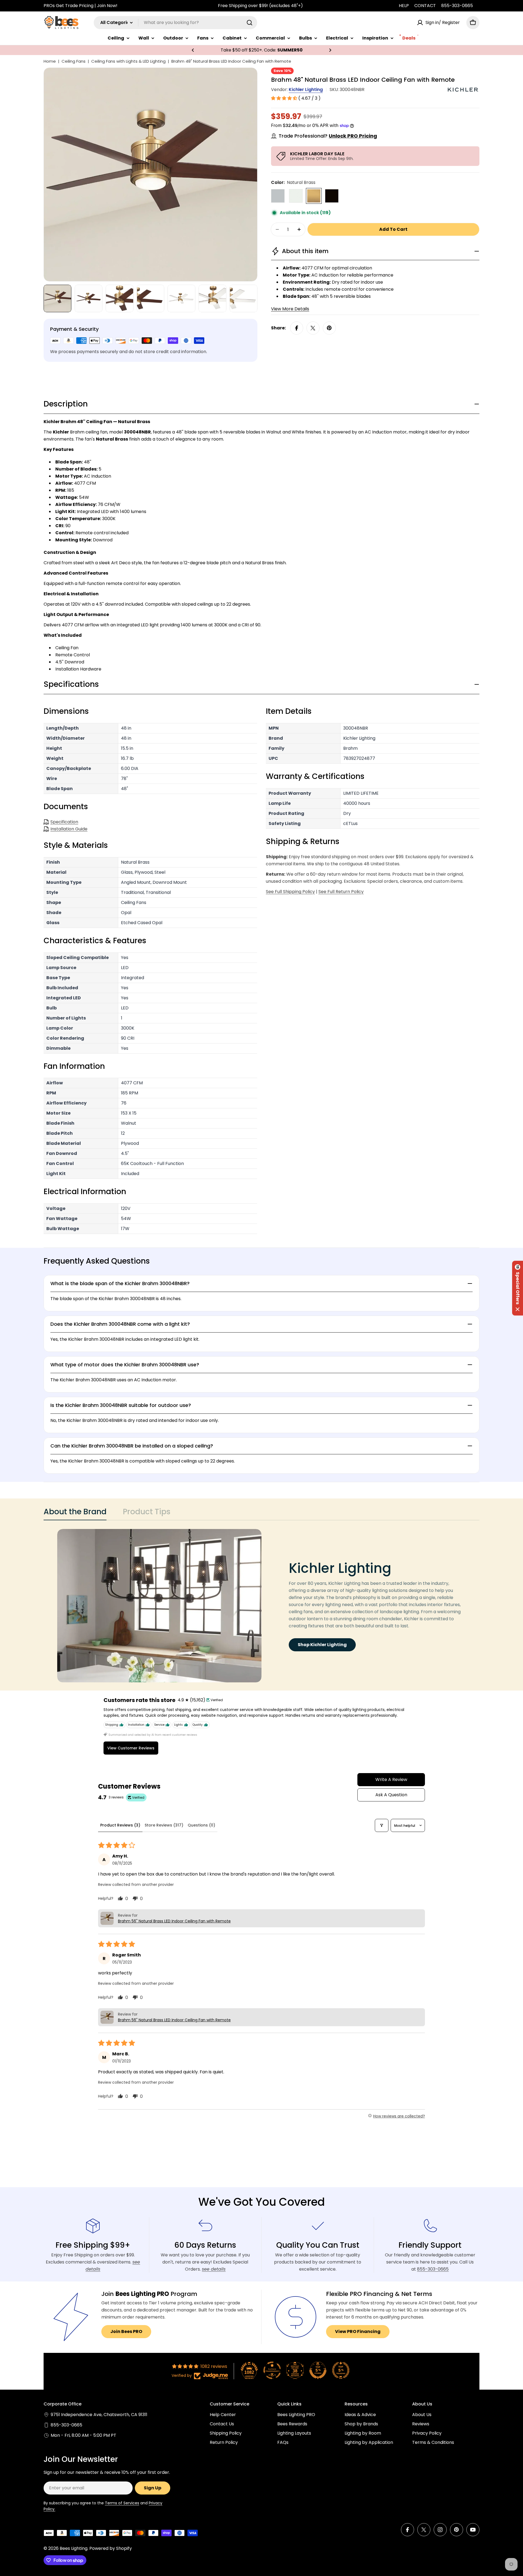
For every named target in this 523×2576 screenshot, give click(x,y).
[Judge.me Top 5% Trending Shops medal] (341, 2370)
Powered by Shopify (111, 2548)
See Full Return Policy (341, 892)
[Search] (250, 23)
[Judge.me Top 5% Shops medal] (318, 2370)
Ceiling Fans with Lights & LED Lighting (128, 61)
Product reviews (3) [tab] (120, 1825)
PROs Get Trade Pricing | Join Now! (80, 6)
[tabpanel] (261, 1606)
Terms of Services (122, 2503)
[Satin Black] (332, 196)
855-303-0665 (457, 6)
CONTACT (425, 6)
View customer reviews (131, 1748)
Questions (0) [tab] (201, 1825)
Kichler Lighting (306, 89)
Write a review (391, 1779)
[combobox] (175, 23)
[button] (193, 50)
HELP (404, 6)
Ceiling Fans (74, 61)
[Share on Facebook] (297, 328)
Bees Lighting (74, 2548)
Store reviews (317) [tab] (164, 1825)
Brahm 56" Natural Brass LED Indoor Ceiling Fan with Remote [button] (174, 1921)
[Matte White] (296, 196)
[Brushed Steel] (278, 196)
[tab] (75, 1513)
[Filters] (382, 1825)
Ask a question (391, 1795)
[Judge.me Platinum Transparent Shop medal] (272, 2370)
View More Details (290, 309)
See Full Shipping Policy (290, 892)
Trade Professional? (328, 136)
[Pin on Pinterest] (329, 328)
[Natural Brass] (314, 196)
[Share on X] (313, 328)
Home (50, 61)
